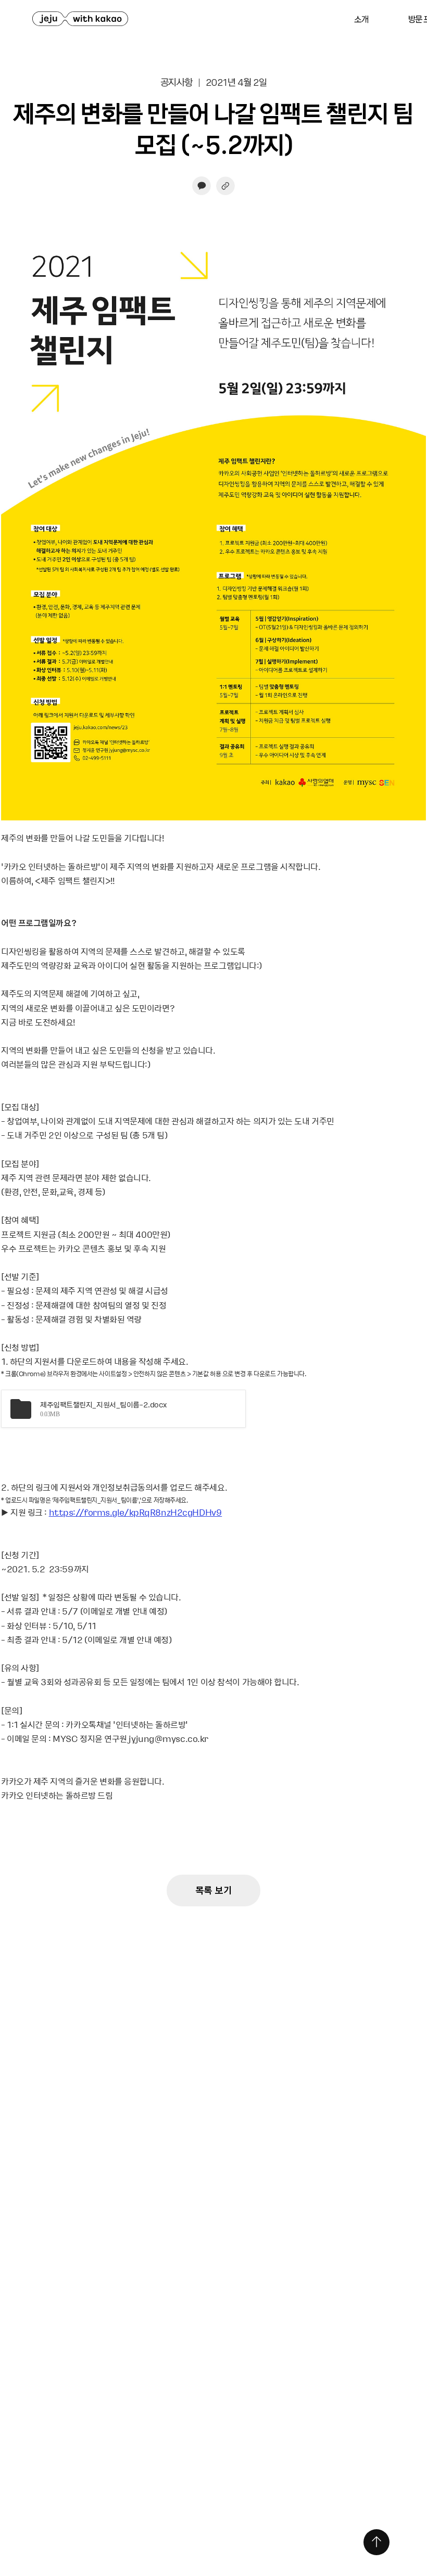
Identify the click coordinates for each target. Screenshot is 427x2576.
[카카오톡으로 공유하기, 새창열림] (202, 186)
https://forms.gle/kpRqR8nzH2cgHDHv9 (136, 1512)
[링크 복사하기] (225, 186)
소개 (361, 19)
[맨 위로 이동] (376, 2542)
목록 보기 (214, 1890)
